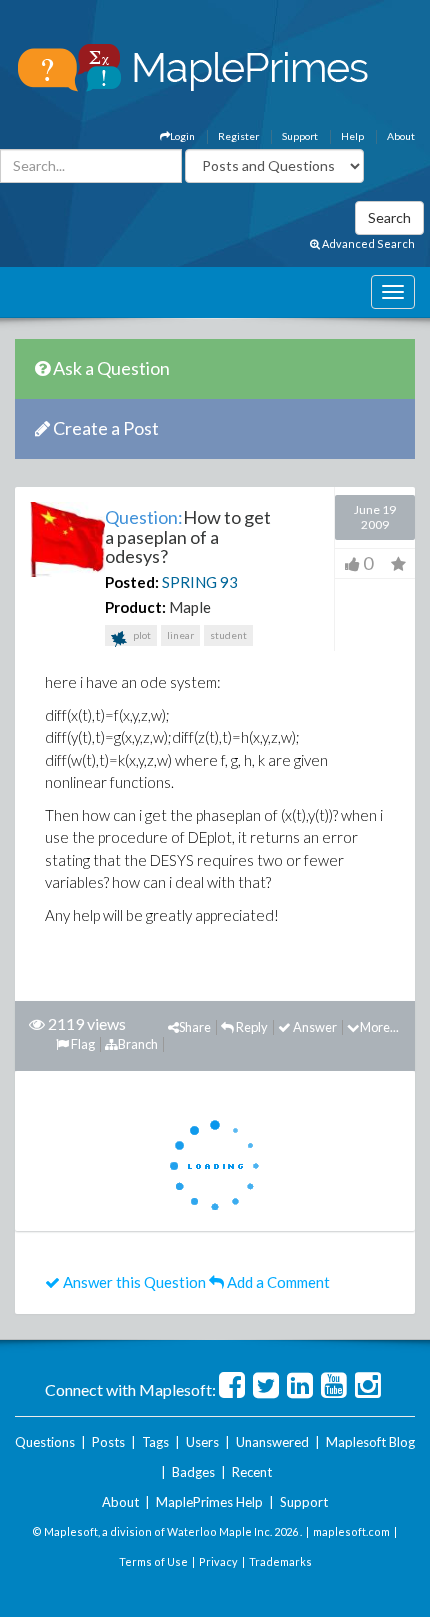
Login (182, 136)
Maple (190, 607)
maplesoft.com (351, 1531)
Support (300, 136)
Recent (252, 1472)
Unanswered (272, 1442)
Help (352, 136)
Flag (82, 1044)
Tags (155, 1442)
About (401, 136)
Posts (108, 1442)
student (228, 635)
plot (141, 635)
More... (379, 1027)
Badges (193, 1472)
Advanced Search (367, 243)
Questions (45, 1442)
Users (202, 1442)
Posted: (132, 582)
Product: (135, 607)
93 (229, 582)
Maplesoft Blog (370, 1442)
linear (180, 635)
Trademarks (280, 1561)
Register (238, 136)
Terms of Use (153, 1561)
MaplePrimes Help (209, 1502)
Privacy (218, 1561)
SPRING (189, 582)
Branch (138, 1044)
